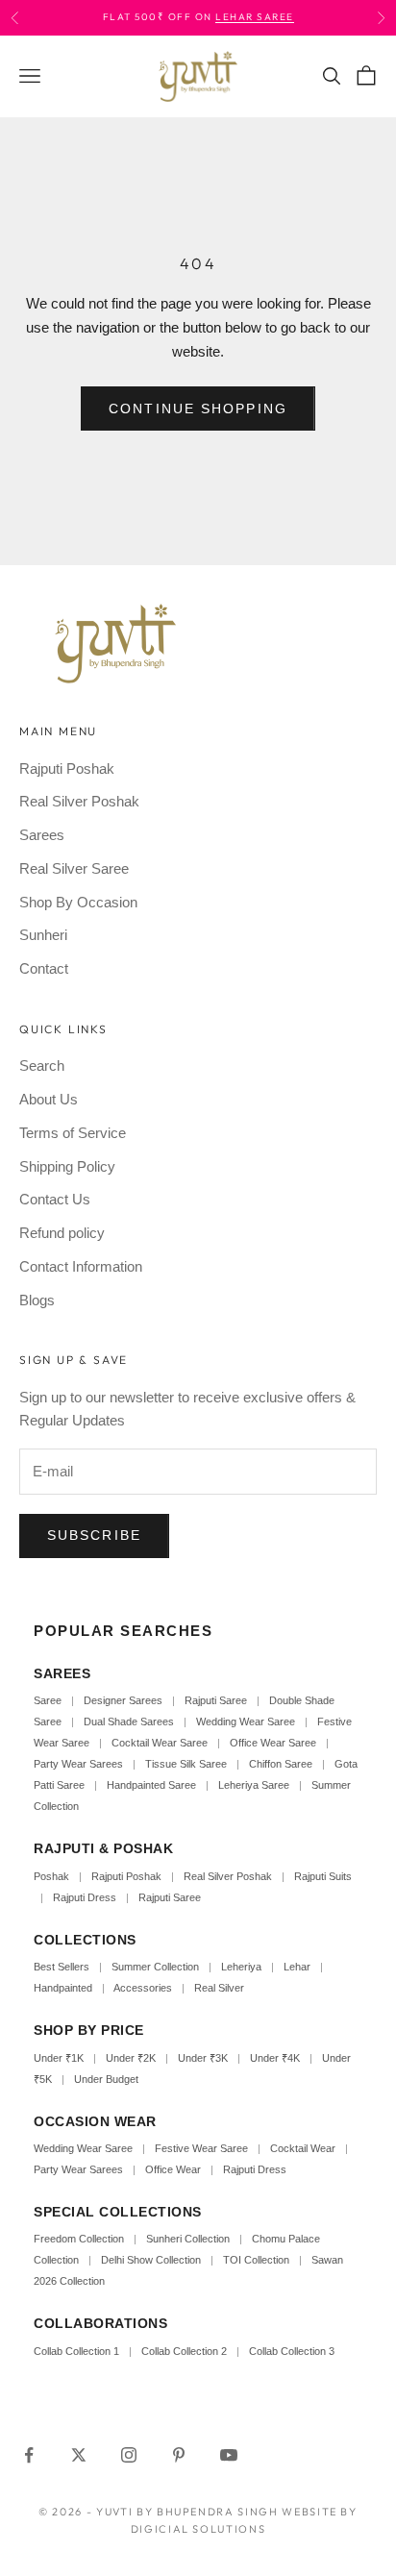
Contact (44, 968)
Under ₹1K (59, 2058)
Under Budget (106, 2079)
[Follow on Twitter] (79, 2455)
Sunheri (43, 935)
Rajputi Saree (216, 1700)
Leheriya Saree (254, 1785)
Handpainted (63, 1988)
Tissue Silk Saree (186, 1764)
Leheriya (241, 1967)
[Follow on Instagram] (129, 2455)
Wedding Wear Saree (246, 1721)
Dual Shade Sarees (129, 1721)
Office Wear (173, 2169)
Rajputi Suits (323, 1876)
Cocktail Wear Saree (160, 1743)
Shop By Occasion (78, 902)
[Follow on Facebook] (29, 2455)
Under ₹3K (203, 2058)
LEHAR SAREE (255, 17)
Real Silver (219, 1988)
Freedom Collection (79, 2239)
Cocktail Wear (303, 2148)
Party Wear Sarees (78, 1764)
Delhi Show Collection (151, 2260)
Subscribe (94, 1535)
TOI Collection (256, 2260)
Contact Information (81, 1266)
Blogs (37, 1300)
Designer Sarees (123, 1700)
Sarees (42, 835)
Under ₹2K (131, 2058)
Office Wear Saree (273, 1743)
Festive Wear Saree (201, 2148)
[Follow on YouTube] (229, 2455)
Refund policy (62, 1233)
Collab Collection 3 (292, 2351)
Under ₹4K (275, 2058)
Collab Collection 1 (78, 2351)
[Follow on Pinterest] (179, 2455)
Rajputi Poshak (67, 768)
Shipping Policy (67, 1166)
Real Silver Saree (74, 868)
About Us (49, 1099)
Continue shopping (198, 409)
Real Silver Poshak (79, 801)
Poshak (51, 1876)
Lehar (297, 1967)
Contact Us (55, 1199)
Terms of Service (73, 1133)
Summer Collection (155, 1967)
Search (42, 1065)
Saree (48, 1700)
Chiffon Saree (281, 1764)
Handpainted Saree (151, 1785)
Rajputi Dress (85, 1897)
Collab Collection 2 (186, 2351)
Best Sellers (62, 1967)
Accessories (143, 1988)
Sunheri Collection (188, 2239)
